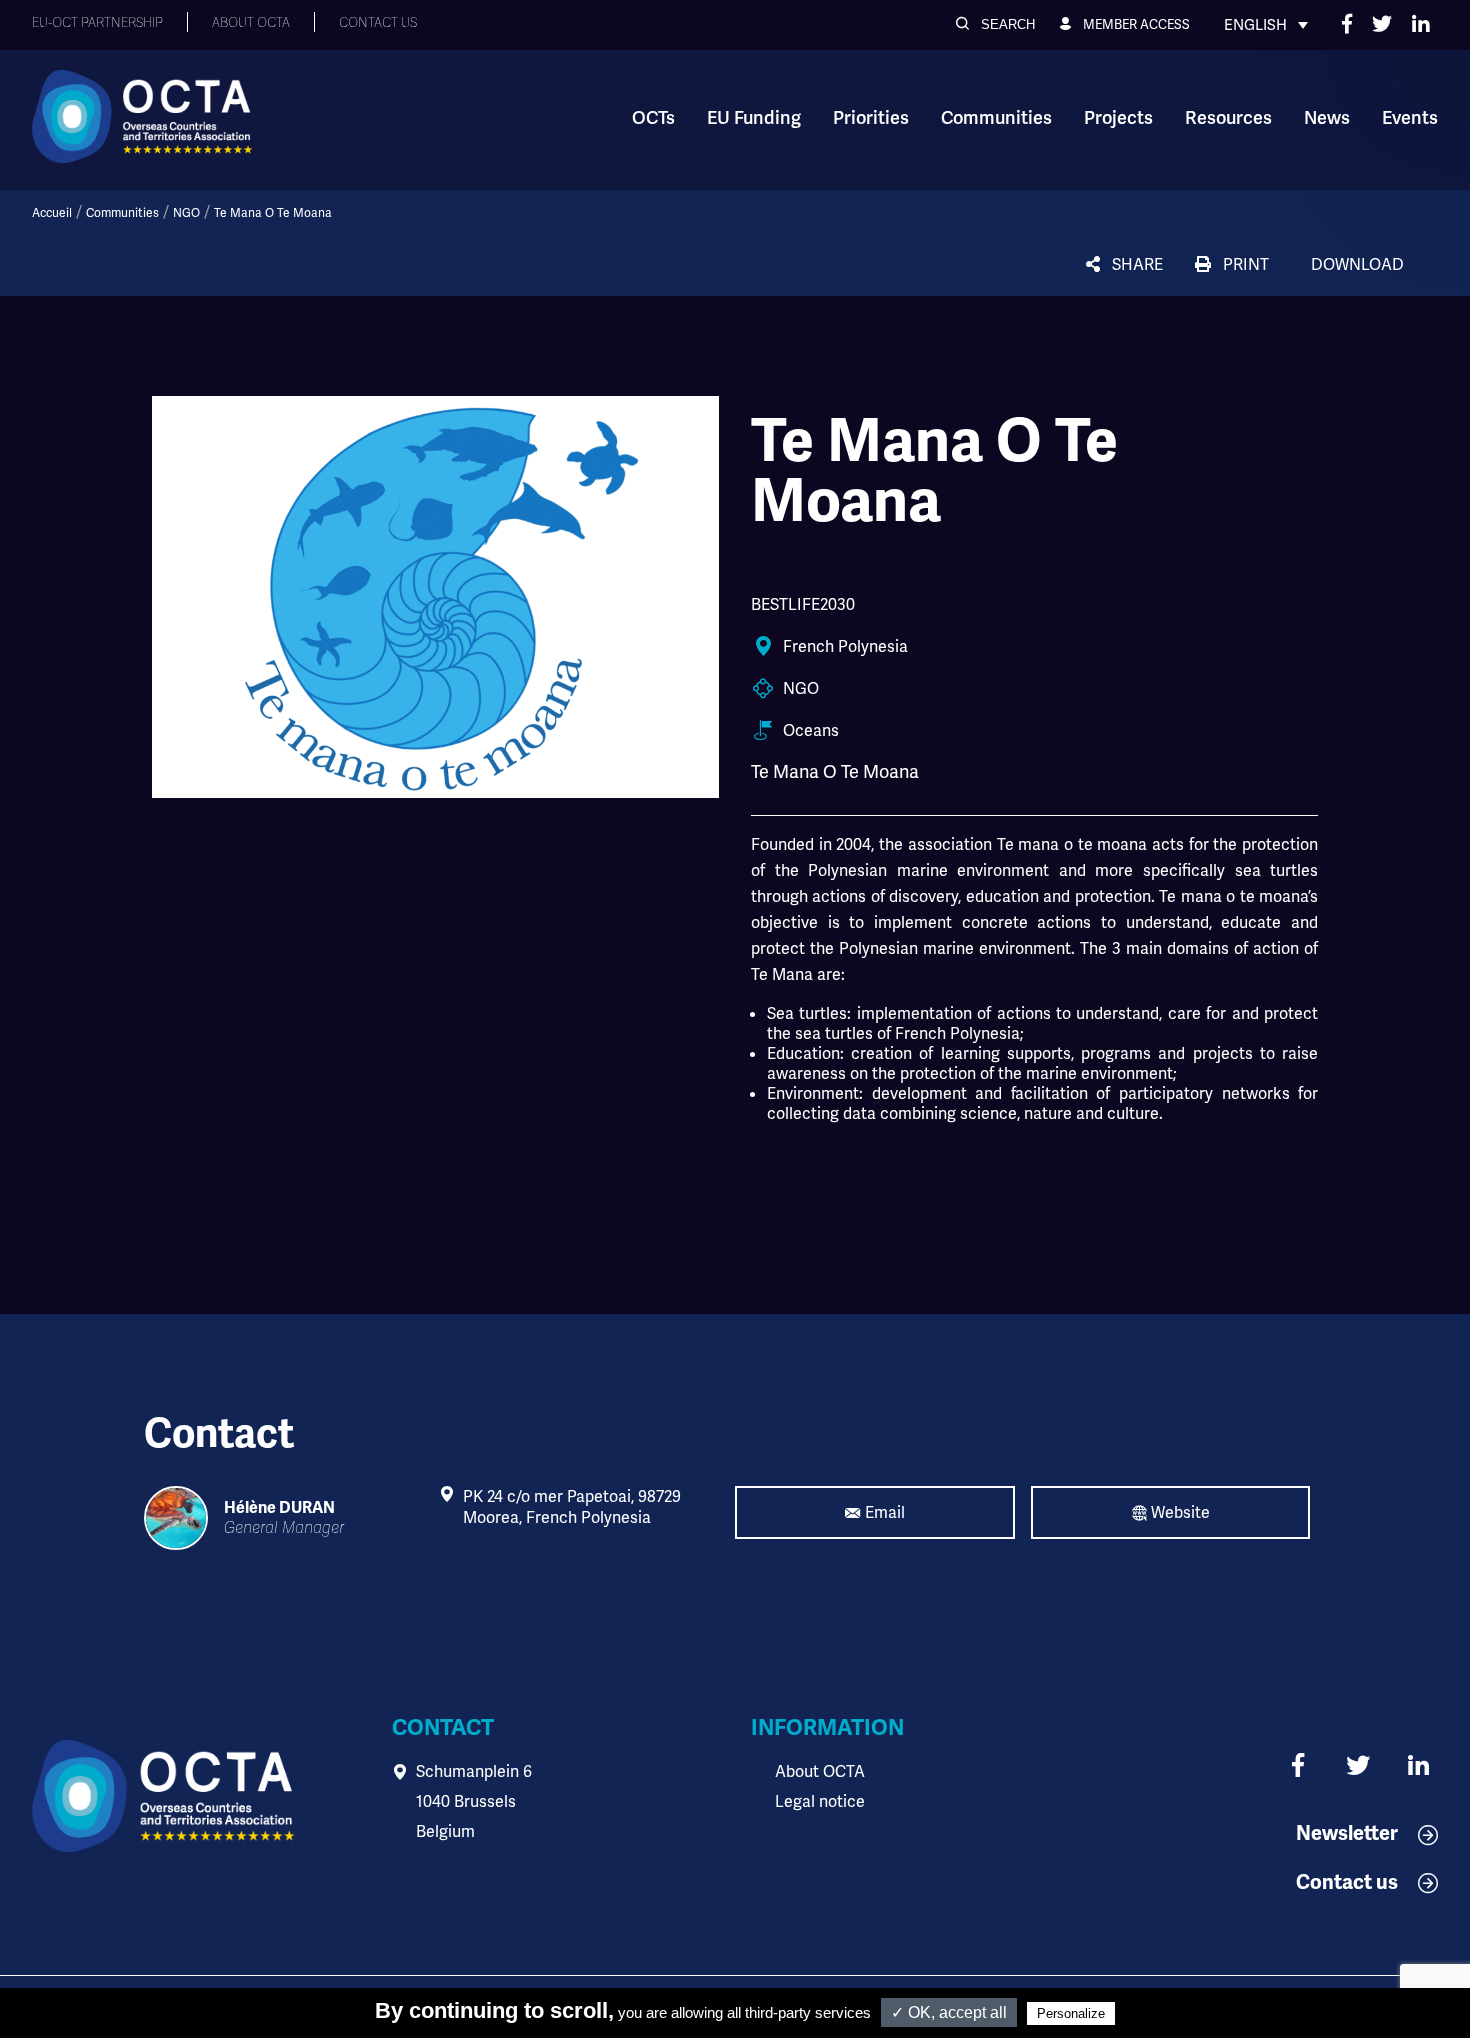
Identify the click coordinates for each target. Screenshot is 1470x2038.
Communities (996, 118)
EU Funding (754, 118)
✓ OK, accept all (949, 2012)
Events (1410, 118)
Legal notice (820, 1801)
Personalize (1071, 2013)
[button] (995, 24)
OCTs (653, 118)
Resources (1228, 118)
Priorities (871, 118)
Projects (1118, 118)
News (1327, 118)
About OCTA (820, 1771)
